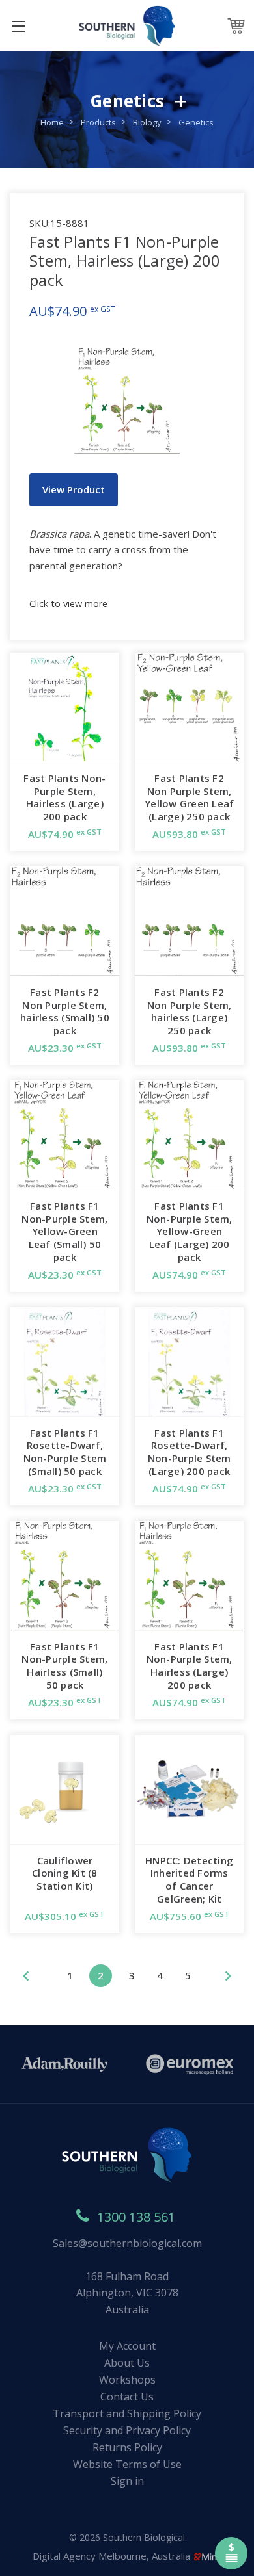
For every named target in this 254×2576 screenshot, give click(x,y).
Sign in (127, 2481)
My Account (127, 2346)
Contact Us (127, 2397)
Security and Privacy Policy (127, 2430)
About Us (127, 2363)
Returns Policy (127, 2447)
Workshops (127, 2380)
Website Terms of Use (127, 2464)
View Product (74, 489)
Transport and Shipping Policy (127, 2413)
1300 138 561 (136, 2217)
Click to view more (68, 604)
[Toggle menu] (18, 26)
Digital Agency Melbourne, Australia (113, 2556)
